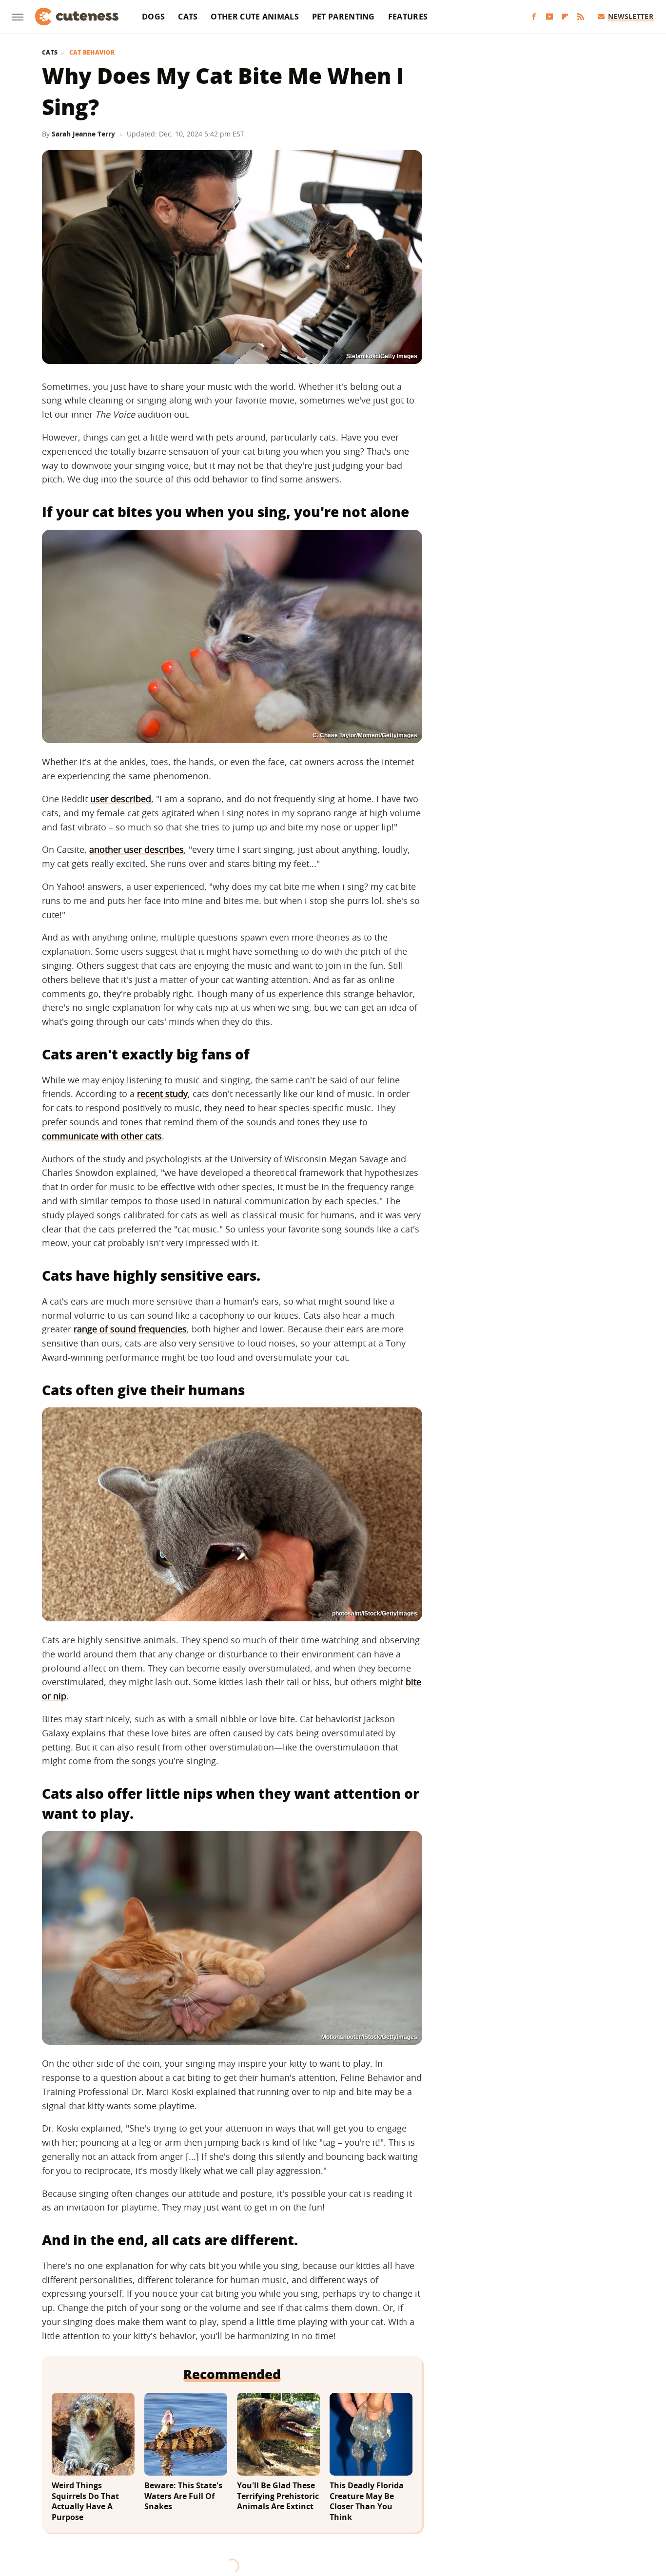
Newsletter (631, 16)
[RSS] (581, 17)
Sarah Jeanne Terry (83, 134)
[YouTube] (549, 17)
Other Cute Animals (255, 17)
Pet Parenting (343, 17)
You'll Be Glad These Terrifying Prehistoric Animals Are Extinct (278, 2496)
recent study (162, 1094)
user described (121, 799)
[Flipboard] (565, 17)
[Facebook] (534, 17)
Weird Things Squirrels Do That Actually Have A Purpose (85, 2501)
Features (408, 17)
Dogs (153, 17)
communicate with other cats (102, 1136)
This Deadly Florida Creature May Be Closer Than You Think (367, 2501)
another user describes (137, 849)
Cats (188, 17)
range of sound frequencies (130, 1329)
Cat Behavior (92, 53)
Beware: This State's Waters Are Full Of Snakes (183, 2496)
